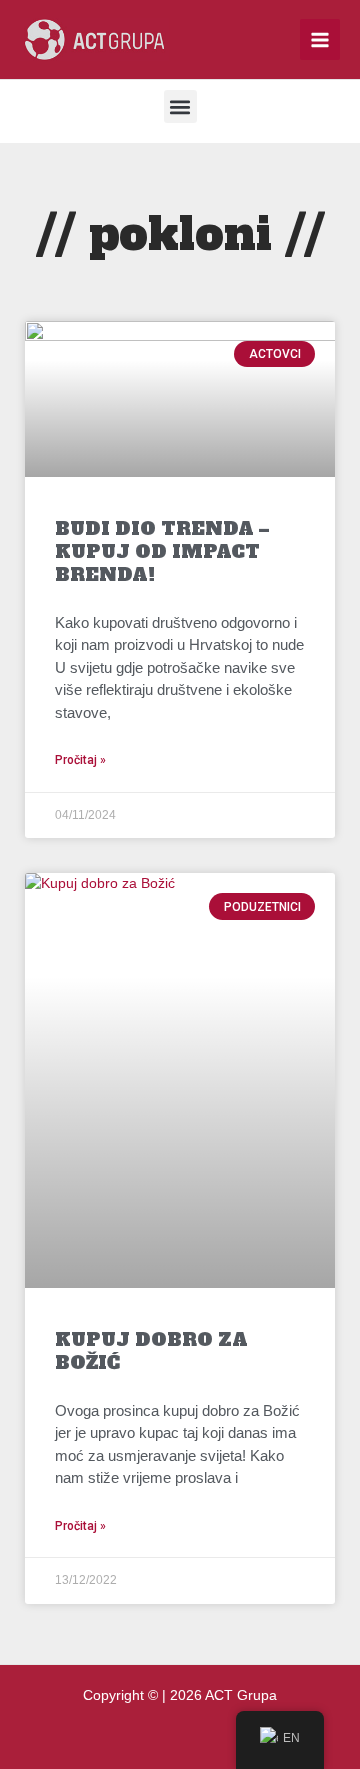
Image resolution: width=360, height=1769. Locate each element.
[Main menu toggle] (320, 39)
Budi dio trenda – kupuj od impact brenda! (162, 552)
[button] (180, 106)
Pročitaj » (80, 760)
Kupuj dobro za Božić (151, 1351)
